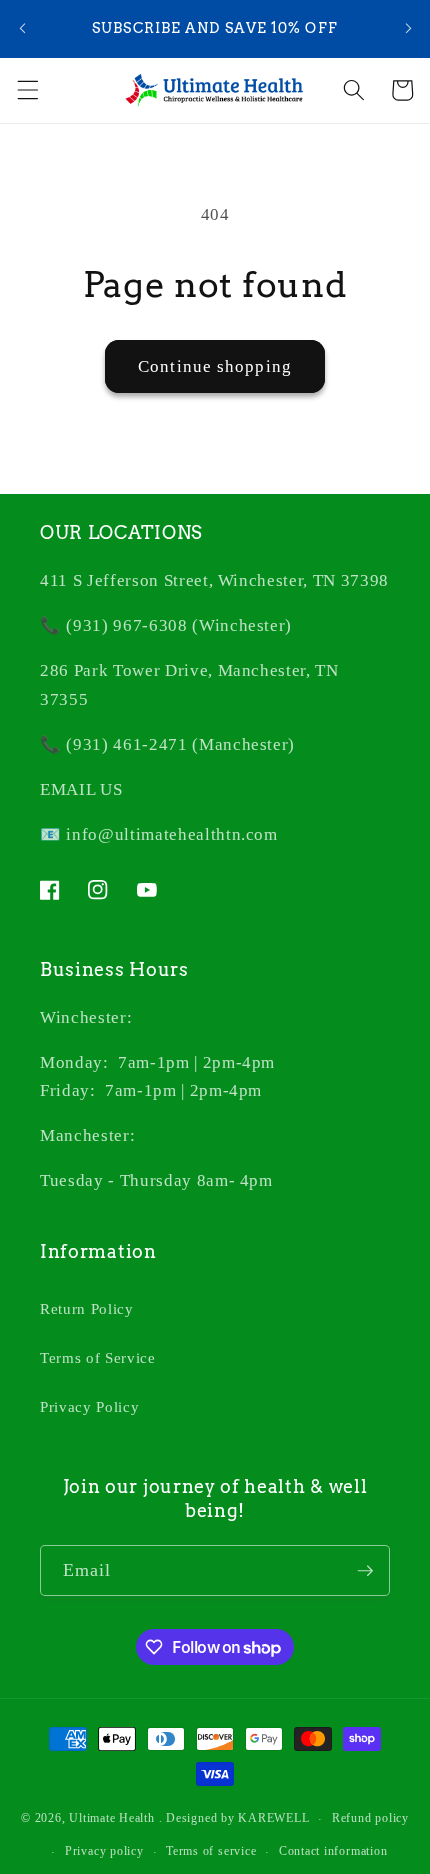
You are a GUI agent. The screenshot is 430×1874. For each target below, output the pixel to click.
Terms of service (211, 1851)
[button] (27, 90)
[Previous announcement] (22, 29)
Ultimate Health (112, 1819)
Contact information (333, 1851)
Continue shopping (215, 366)
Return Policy (87, 1308)
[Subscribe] (365, 1571)
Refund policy (370, 1818)
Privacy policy (104, 1851)
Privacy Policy (89, 1406)
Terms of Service (98, 1357)
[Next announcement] (408, 29)
